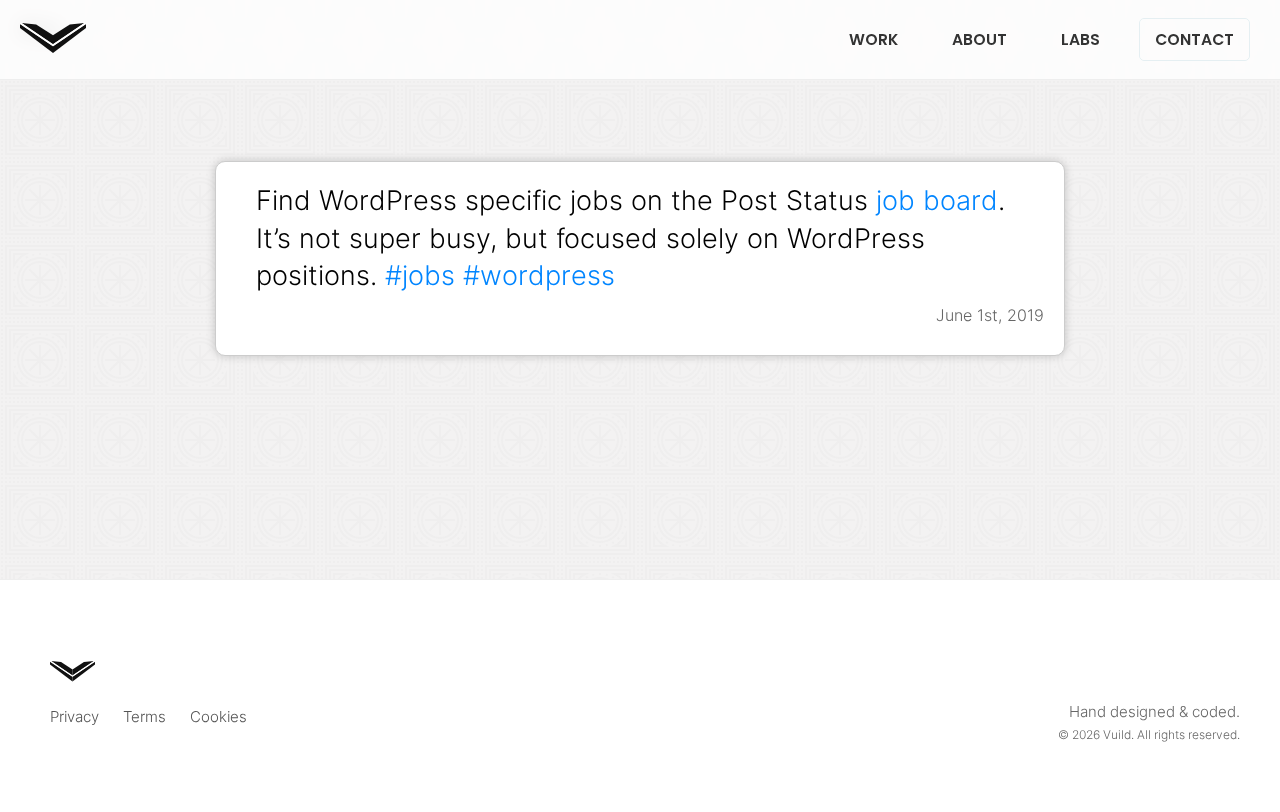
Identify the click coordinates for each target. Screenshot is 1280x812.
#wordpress (539, 275)
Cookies (218, 716)
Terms (144, 716)
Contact (1194, 39)
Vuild (1117, 734)
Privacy (74, 716)
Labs (1080, 39)
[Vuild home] (53, 46)
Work (873, 39)
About (979, 39)
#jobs (420, 275)
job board (937, 200)
